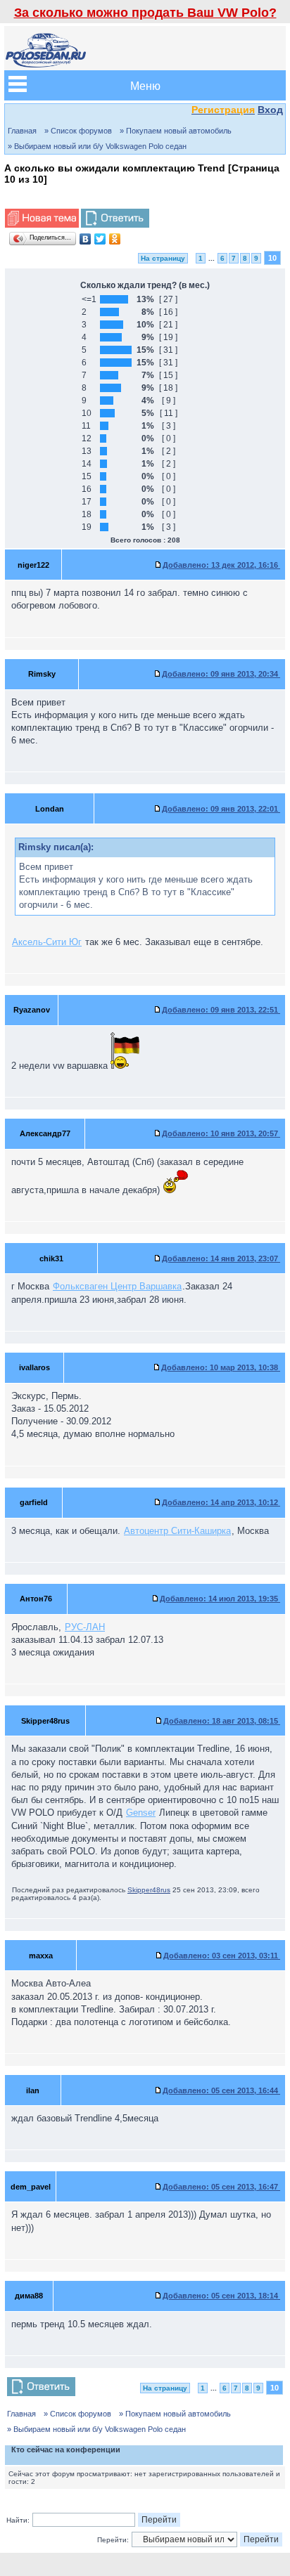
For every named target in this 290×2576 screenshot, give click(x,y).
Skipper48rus (149, 1890)
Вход (270, 110)
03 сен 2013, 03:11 (222, 1956)
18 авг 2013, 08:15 (222, 1721)
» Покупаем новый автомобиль (176, 131)
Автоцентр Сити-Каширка (177, 1531)
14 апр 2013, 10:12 (221, 1502)
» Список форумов (78, 131)
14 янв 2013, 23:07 (221, 1258)
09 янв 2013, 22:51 (221, 1010)
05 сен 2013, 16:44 (221, 2090)
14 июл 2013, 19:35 (220, 1599)
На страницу (163, 258)
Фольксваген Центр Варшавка (117, 1286)
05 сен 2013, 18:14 (221, 2296)
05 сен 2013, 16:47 (221, 2187)
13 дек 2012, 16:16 (221, 565)
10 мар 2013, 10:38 (221, 1367)
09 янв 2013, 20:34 (221, 674)
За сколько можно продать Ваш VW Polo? (145, 13)
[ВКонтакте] (86, 239)
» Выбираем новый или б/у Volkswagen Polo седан (97, 146)
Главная (22, 131)
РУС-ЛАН (85, 1627)
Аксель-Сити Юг (47, 942)
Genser (141, 1813)
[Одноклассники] (115, 239)
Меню (145, 85)
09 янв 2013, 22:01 (221, 809)
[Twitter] (100, 239)
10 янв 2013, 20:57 (221, 1133)
